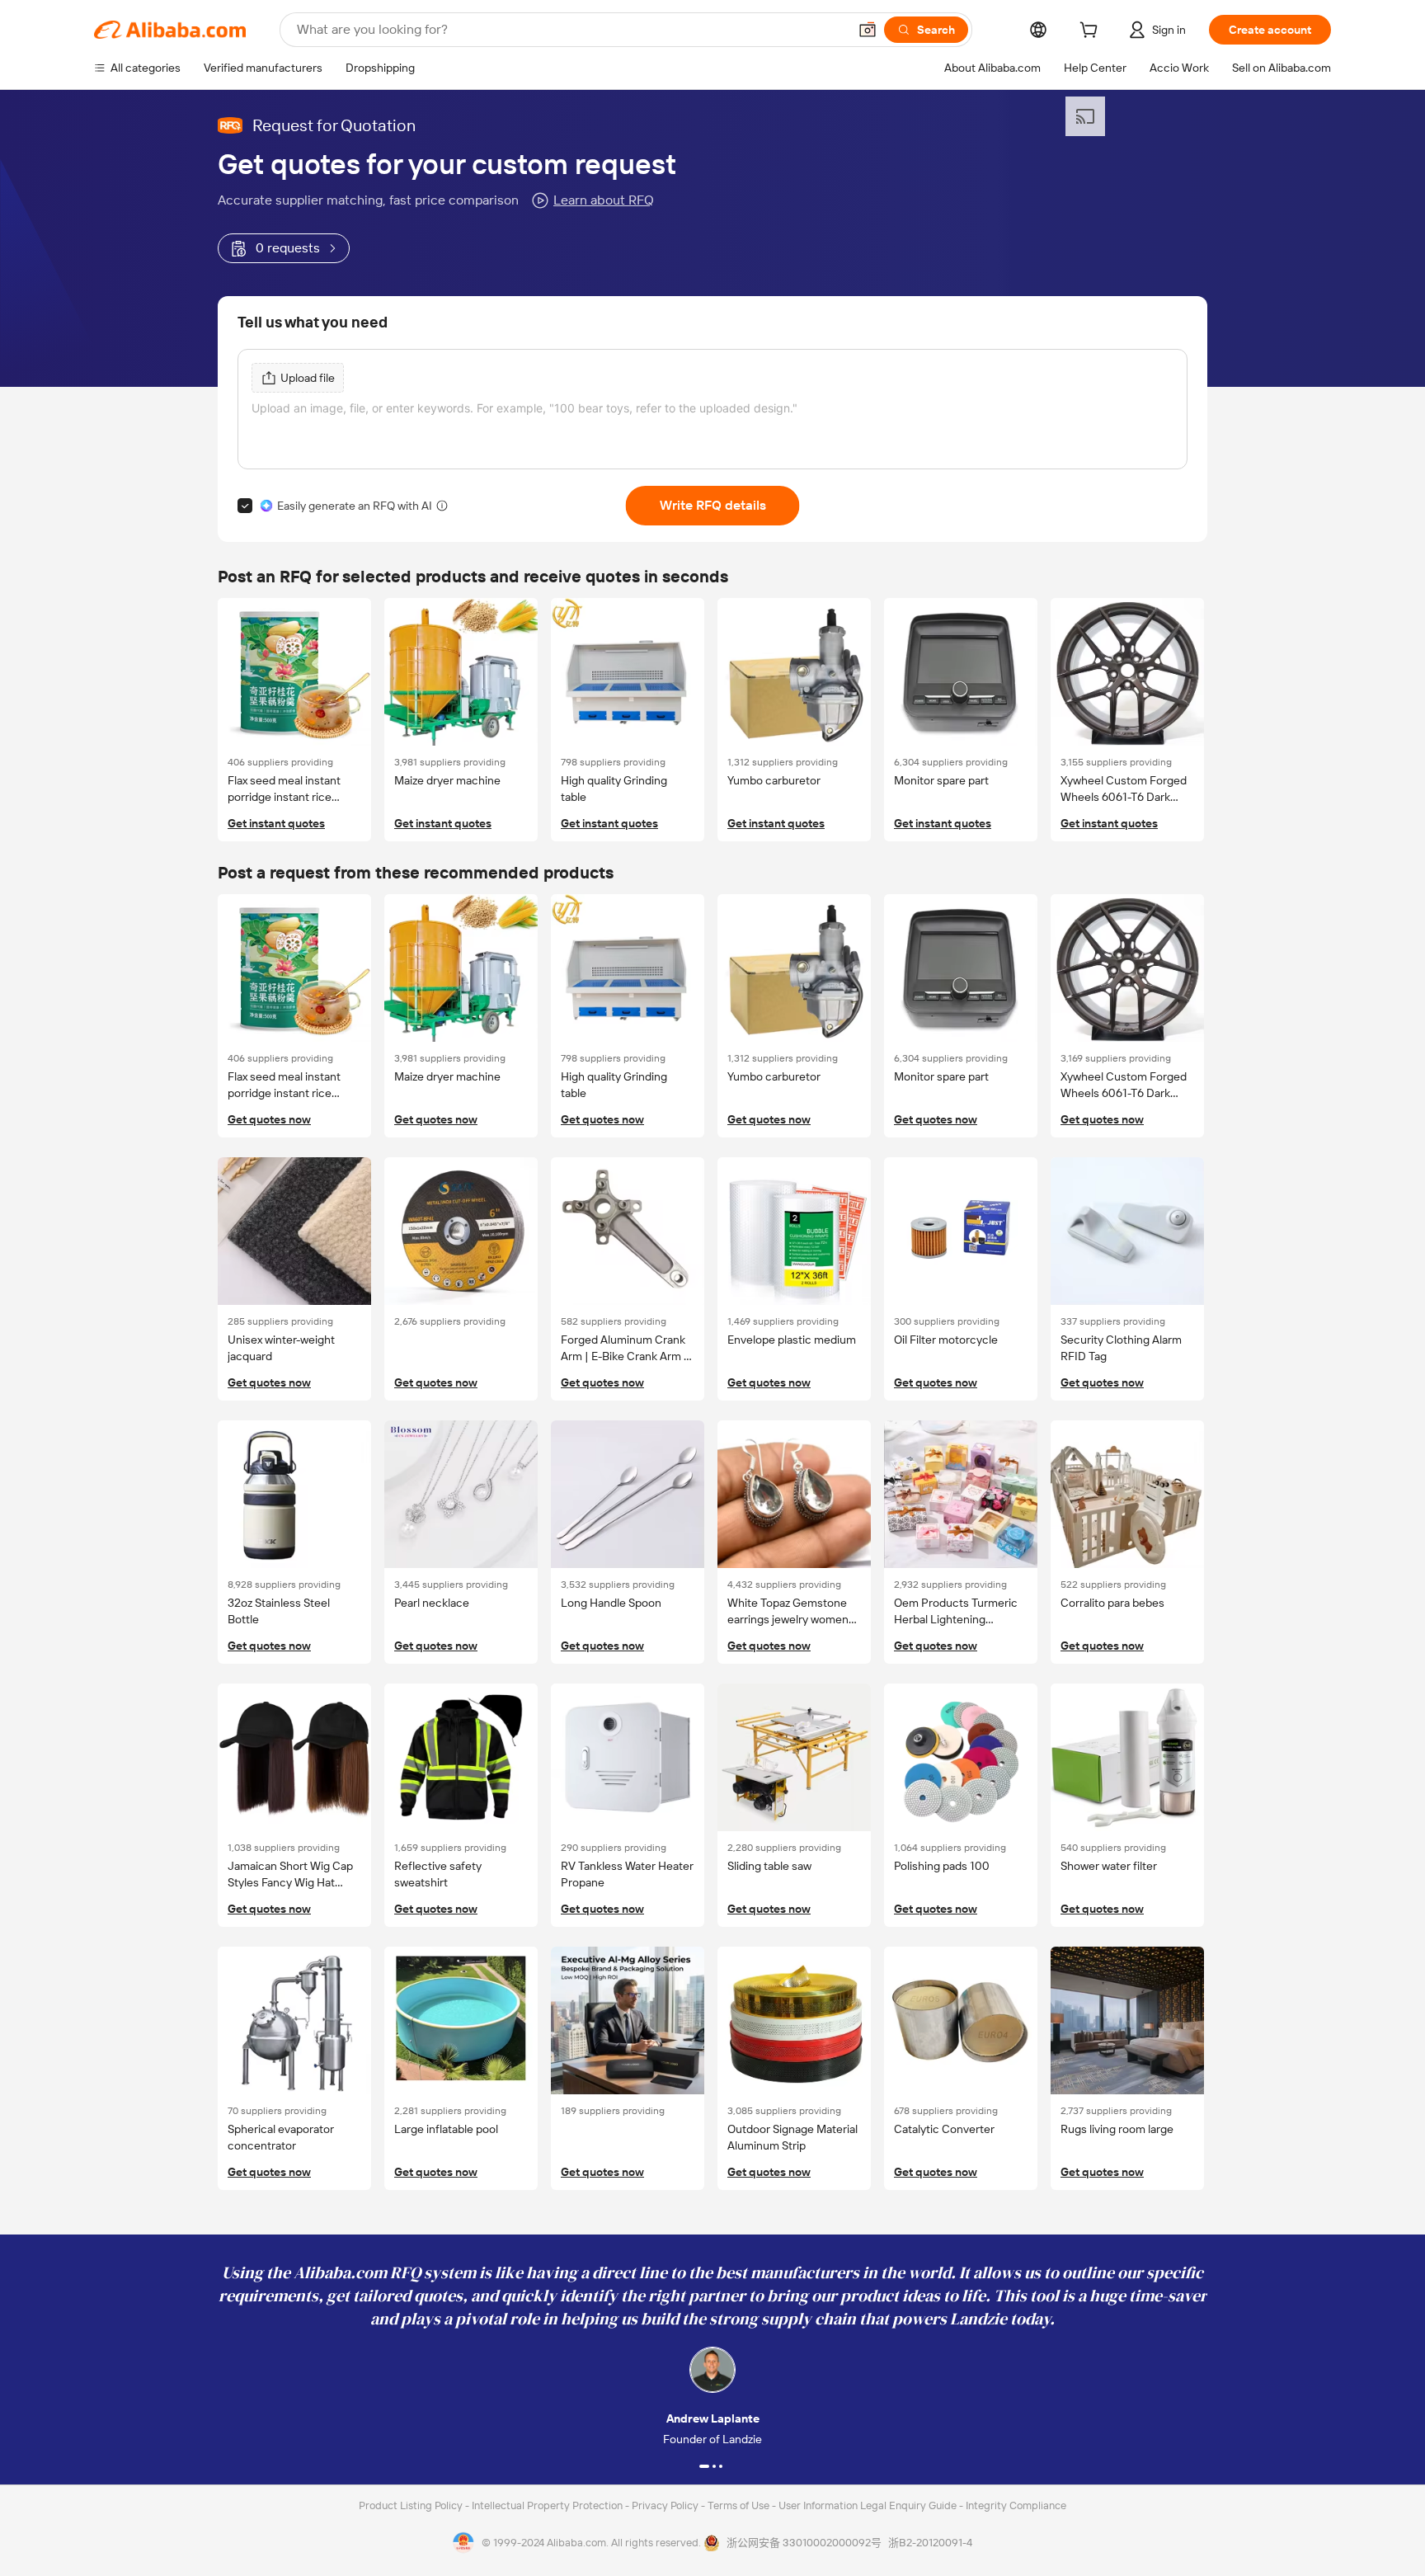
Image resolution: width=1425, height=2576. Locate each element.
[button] (868, 30)
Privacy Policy (666, 2505)
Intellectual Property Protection (548, 2505)
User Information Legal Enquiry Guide (868, 2505)
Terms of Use (740, 2505)
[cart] (1092, 32)
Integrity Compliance (1016, 2505)
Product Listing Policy (412, 2505)
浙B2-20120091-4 (930, 2543)
